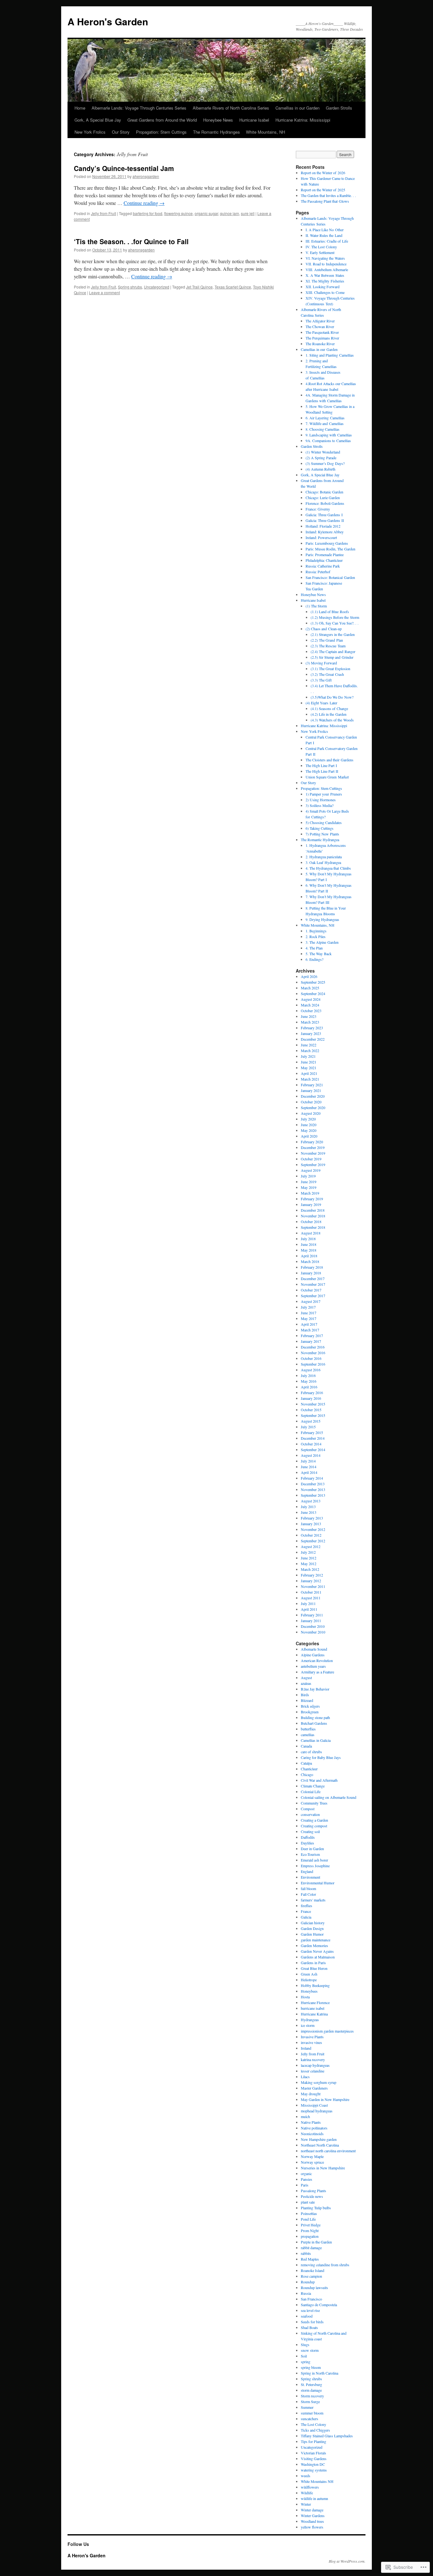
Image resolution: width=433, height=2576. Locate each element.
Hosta (305, 1997)
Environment (310, 1877)
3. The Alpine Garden (322, 942)
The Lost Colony (313, 2424)
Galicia (306, 1917)
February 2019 (312, 1199)
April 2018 (309, 1256)
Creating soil (310, 1831)
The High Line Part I (321, 765)
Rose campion (311, 2276)
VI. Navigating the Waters (325, 258)
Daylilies (307, 1843)
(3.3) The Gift (321, 680)
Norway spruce (312, 2162)
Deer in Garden (312, 1849)
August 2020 (311, 1113)
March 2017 (310, 1330)
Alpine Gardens (313, 1655)
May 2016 (309, 1381)
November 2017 (313, 1284)
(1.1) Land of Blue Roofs (330, 612)
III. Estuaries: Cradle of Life (327, 241)
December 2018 (313, 1210)
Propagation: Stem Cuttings (161, 132)
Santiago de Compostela (319, 2305)
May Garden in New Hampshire (325, 2099)
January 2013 (311, 1524)
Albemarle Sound (314, 1649)
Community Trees (314, 1803)
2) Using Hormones (321, 800)
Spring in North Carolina (320, 2373)
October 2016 (311, 1358)
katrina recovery (313, 2059)
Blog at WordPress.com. (347, 2561)
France (306, 1911)
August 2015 (311, 1421)
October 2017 (311, 1290)
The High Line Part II (322, 771)
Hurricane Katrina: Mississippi (303, 120)
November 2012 (313, 1529)
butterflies (308, 1729)
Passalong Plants (313, 2191)
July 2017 (308, 1307)
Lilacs (305, 2077)
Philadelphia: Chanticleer (324, 560)
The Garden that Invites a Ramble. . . (328, 195)
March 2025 (310, 988)
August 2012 (311, 1546)
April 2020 (309, 1136)
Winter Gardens (313, 2516)
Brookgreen (310, 1712)
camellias (308, 1735)
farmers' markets (313, 1900)
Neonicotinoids (312, 2134)
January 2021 (311, 1090)
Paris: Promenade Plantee (325, 555)
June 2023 (309, 1016)
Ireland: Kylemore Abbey (325, 532)
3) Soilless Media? (320, 805)
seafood (307, 2316)
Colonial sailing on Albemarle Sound (329, 1797)
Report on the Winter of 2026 (323, 173)
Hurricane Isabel (254, 120)
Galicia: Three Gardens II (325, 520)
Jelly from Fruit (103, 213)
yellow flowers (312, 2527)
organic (306, 2173)
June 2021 (309, 1062)
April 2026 (309, 976)
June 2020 (309, 1125)
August (306, 1678)
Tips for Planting (313, 2441)
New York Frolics (90, 132)
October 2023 (311, 1011)
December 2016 (313, 1347)
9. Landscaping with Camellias (329, 435)
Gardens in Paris (313, 1963)
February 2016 (312, 1393)
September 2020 (313, 1107)
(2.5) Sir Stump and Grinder (332, 657)
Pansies (307, 2179)
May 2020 (309, 1130)
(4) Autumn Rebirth (320, 469)
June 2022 (309, 1045)
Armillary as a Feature (317, 1672)
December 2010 (313, 1626)
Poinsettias (309, 2213)
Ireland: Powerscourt (321, 537)
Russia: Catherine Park (323, 566)
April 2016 (309, 1387)
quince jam (229, 213)
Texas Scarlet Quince (233, 287)
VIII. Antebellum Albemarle (327, 270)
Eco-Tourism (310, 1854)
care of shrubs (311, 1752)
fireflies (307, 1906)
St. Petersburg (311, 2384)
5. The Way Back (319, 954)
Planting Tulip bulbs (316, 2208)
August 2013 (311, 1501)
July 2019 (308, 1176)
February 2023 (312, 1028)
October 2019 (311, 1159)
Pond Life (308, 2219)
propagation (310, 2236)
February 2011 (312, 1615)
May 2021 (309, 1068)
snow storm (310, 2350)
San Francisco (311, 2299)
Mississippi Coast (314, 2105)
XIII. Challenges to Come (325, 292)
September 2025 (313, 982)
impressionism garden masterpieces (327, 2031)
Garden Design (312, 1928)
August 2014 (311, 1455)
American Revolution (317, 1660)
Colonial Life (311, 1792)
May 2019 (309, 1187)
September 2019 (313, 1164)
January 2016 (311, 1398)
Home (80, 108)
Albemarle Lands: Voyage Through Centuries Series (139, 108)
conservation (310, 1814)
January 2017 (311, 1341)
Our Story (121, 132)
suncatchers (310, 2419)
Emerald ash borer (314, 1860)
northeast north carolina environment (328, 2151)
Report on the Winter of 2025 (323, 190)
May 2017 (309, 1318)
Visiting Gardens (314, 2459)
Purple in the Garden (316, 2242)
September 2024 (313, 993)
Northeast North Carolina (320, 2145)
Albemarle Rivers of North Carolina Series (231, 108)
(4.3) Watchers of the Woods (332, 720)
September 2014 (313, 1450)
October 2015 (311, 1410)
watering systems (314, 2470)
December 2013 (313, 1484)
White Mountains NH (317, 2481)
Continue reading (144, 203)
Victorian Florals (313, 2453)
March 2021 (310, 1079)
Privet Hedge (311, 2225)
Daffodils (308, 1837)
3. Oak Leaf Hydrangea (323, 862)
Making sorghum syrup (319, 2082)
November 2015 (313, 1404)
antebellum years (313, 1666)
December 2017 (313, 1278)
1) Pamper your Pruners (324, 794)
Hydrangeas (310, 2020)
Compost (308, 1809)
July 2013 (308, 1507)
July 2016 (308, 1375)
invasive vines (311, 2042)
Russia (306, 2293)
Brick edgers (310, 1706)
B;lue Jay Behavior (315, 1689)
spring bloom (311, 2367)
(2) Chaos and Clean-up (324, 629)
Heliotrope (309, 1980)
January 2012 (311, 1581)
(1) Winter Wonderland (323, 452)
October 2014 (311, 1444)
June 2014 (309, 1467)
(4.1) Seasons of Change (329, 708)
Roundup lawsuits (314, 2287)
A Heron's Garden (108, 21)
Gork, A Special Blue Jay (98, 120)
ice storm (308, 2025)
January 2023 (311, 1033)
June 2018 (309, 1244)
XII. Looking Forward (323, 287)
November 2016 (313, 1353)
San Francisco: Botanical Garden (330, 577)
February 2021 (312, 1085)
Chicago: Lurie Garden (323, 498)
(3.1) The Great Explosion (330, 669)
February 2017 (312, 1336)
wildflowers (310, 2487)
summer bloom (312, 2413)
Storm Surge (310, 2402)
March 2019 (310, 1193)
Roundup (308, 2282)
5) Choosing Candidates (324, 822)
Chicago (307, 1774)
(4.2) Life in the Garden (329, 714)
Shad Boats (309, 2327)
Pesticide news (312, 2196)
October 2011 (311, 1592)
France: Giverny (318, 509)
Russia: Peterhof (318, 572)
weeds (306, 2476)
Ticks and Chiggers (315, 2430)
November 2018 (313, 1216)
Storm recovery (312, 2396)
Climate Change (313, 1786)
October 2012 (311, 1535)
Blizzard (307, 1700)
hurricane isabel (313, 2008)
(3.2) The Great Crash (327, 674)
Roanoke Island (313, 2270)
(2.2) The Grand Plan (327, 640)
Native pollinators (314, 2128)
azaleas (306, 1683)
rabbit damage (311, 2248)
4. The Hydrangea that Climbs (328, 868)
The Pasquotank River (322, 332)
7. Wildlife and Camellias (325, 423)
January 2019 (311, 1204)
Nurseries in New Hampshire (323, 2168)
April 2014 (309, 1472)
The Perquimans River (322, 338)
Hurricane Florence (315, 2002)
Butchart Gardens (314, 1723)
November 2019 (313, 1153)
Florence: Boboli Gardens (325, 503)
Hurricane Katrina (314, 2014)
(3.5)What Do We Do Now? (332, 697)
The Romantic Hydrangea (216, 132)
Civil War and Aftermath (319, 1780)
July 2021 (308, 1056)
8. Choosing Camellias (323, 429)
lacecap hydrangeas (315, 2065)
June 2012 (309, 1558)
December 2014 (313, 1438)
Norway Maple (312, 2156)
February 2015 (312, 1432)
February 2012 (312, 1575)
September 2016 (313, 1364)
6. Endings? (314, 959)
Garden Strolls (339, 108)
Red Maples (310, 2259)
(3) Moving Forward (321, 663)
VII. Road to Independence (326, 264)
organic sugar (206, 213)
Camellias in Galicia (316, 1740)
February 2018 (312, 1267)
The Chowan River (320, 327)
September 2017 (313, 1296)
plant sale (308, 2202)
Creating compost (314, 1826)
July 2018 (308, 1239)
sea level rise (310, 2310)
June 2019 (309, 1182)
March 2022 (310, 1050)
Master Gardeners (314, 2088)
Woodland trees (312, 2521)
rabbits (306, 2253)
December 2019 (313, 1147)
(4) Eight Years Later (321, 703)
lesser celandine (313, 2071)
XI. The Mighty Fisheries (325, 281)
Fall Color (308, 1894)
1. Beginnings (316, 931)
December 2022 (313, 1039)
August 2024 (311, 999)
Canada (306, 1746)
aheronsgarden (146, 176)
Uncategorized (157, 287)
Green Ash (309, 1974)
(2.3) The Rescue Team (328, 646)
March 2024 (310, 1005)
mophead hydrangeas (317, 2111)
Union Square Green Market (327, 777)
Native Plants (311, 2122)
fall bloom (308, 1888)
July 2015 (308, 1427)
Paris (305, 2185)
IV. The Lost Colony (321, 247)
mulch (305, 2116)
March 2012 (310, 1569)
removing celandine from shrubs (325, 2265)
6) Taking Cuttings (320, 828)
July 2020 (308, 1119)
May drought (311, 2094)
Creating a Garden (314, 1820)
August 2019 (311, 1170)
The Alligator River (320, 321)
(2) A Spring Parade (321, 458)
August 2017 (311, 1301)
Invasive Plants (312, 2037)
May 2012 (309, 1564)
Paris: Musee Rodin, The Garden (330, 549)
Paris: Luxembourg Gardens (327, 543)
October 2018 (311, 1221)
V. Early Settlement (320, 252)
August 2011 (311, 1598)
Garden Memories (314, 1945)
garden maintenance (316, 1940)
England (307, 1871)
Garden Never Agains (317, 1951)
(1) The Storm (316, 606)
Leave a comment (104, 292)
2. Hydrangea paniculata (324, 857)
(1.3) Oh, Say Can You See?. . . (335, 623)
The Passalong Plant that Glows (325, 201)
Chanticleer (309, 1769)
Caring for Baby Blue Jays (321, 1757)
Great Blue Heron (314, 1968)
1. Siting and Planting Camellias (330, 355)
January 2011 (311, 1621)
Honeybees (309, 1991)
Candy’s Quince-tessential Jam (124, 168)
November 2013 (313, 1489)
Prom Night (310, 2230)
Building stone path (315, 1717)
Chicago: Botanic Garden (324, 492)
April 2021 (309, 1073)
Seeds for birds (312, 2322)
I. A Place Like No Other (325, 230)
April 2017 (309, 1324)
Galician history (313, 1923)
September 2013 (313, 1495)
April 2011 (309, 1609)
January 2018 (311, 1273)
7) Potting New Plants (322, 834)
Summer (307, 2407)
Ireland (306, 2048)
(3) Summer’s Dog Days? (325, 463)
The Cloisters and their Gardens (330, 760)
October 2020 (311, 1102)
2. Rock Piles (316, 936)
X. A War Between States (325, 275)
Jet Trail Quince (199, 287)
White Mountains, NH (265, 132)
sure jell (248, 213)
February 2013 (312, 1518)
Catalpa (306, 1763)
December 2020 (313, 1096)
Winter (306, 2504)
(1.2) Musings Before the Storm (335, 617)
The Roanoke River (320, 344)
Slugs (305, 2344)
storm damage (311, 2390)
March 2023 (310, 1022)
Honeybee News (218, 120)
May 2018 (309, 1250)
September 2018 (313, 1227)
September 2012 (313, 1541)
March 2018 (310, 1261)
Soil (304, 2356)
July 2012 (308, 1552)
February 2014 (312, 1478)
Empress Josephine (315, 1866)
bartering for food (148, 213)
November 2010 (313, 1632)
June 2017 (309, 1313)
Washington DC (313, 2464)
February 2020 (312, 1142)
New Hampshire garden (319, 2139)
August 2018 (311, 1233)
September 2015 (313, 1415)
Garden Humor (312, 1934)
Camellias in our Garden (297, 108)
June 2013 (309, 1512)
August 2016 (311, 1370)
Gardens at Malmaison (318, 1957)
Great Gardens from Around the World (162, 120)
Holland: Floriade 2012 (323, 526)
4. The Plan (314, 948)
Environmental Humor (318, 1883)
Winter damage (312, 2510)
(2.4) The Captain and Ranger (333, 651)
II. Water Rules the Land (324, 235)
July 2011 (308, 1603)
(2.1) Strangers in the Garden (333, 634)
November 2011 (313, 1586)
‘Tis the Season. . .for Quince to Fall (131, 241)
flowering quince (178, 213)
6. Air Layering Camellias (325, 418)
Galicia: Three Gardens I (324, 515)
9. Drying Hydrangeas (322, 919)
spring (306, 2362)
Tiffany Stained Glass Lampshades (327, 2436)
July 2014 (308, 1461)
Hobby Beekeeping (315, 1985)
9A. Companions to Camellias (328, 441)
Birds (305, 1695)
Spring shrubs (130, 287)
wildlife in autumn (314, 2498)
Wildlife (307, 2493)
